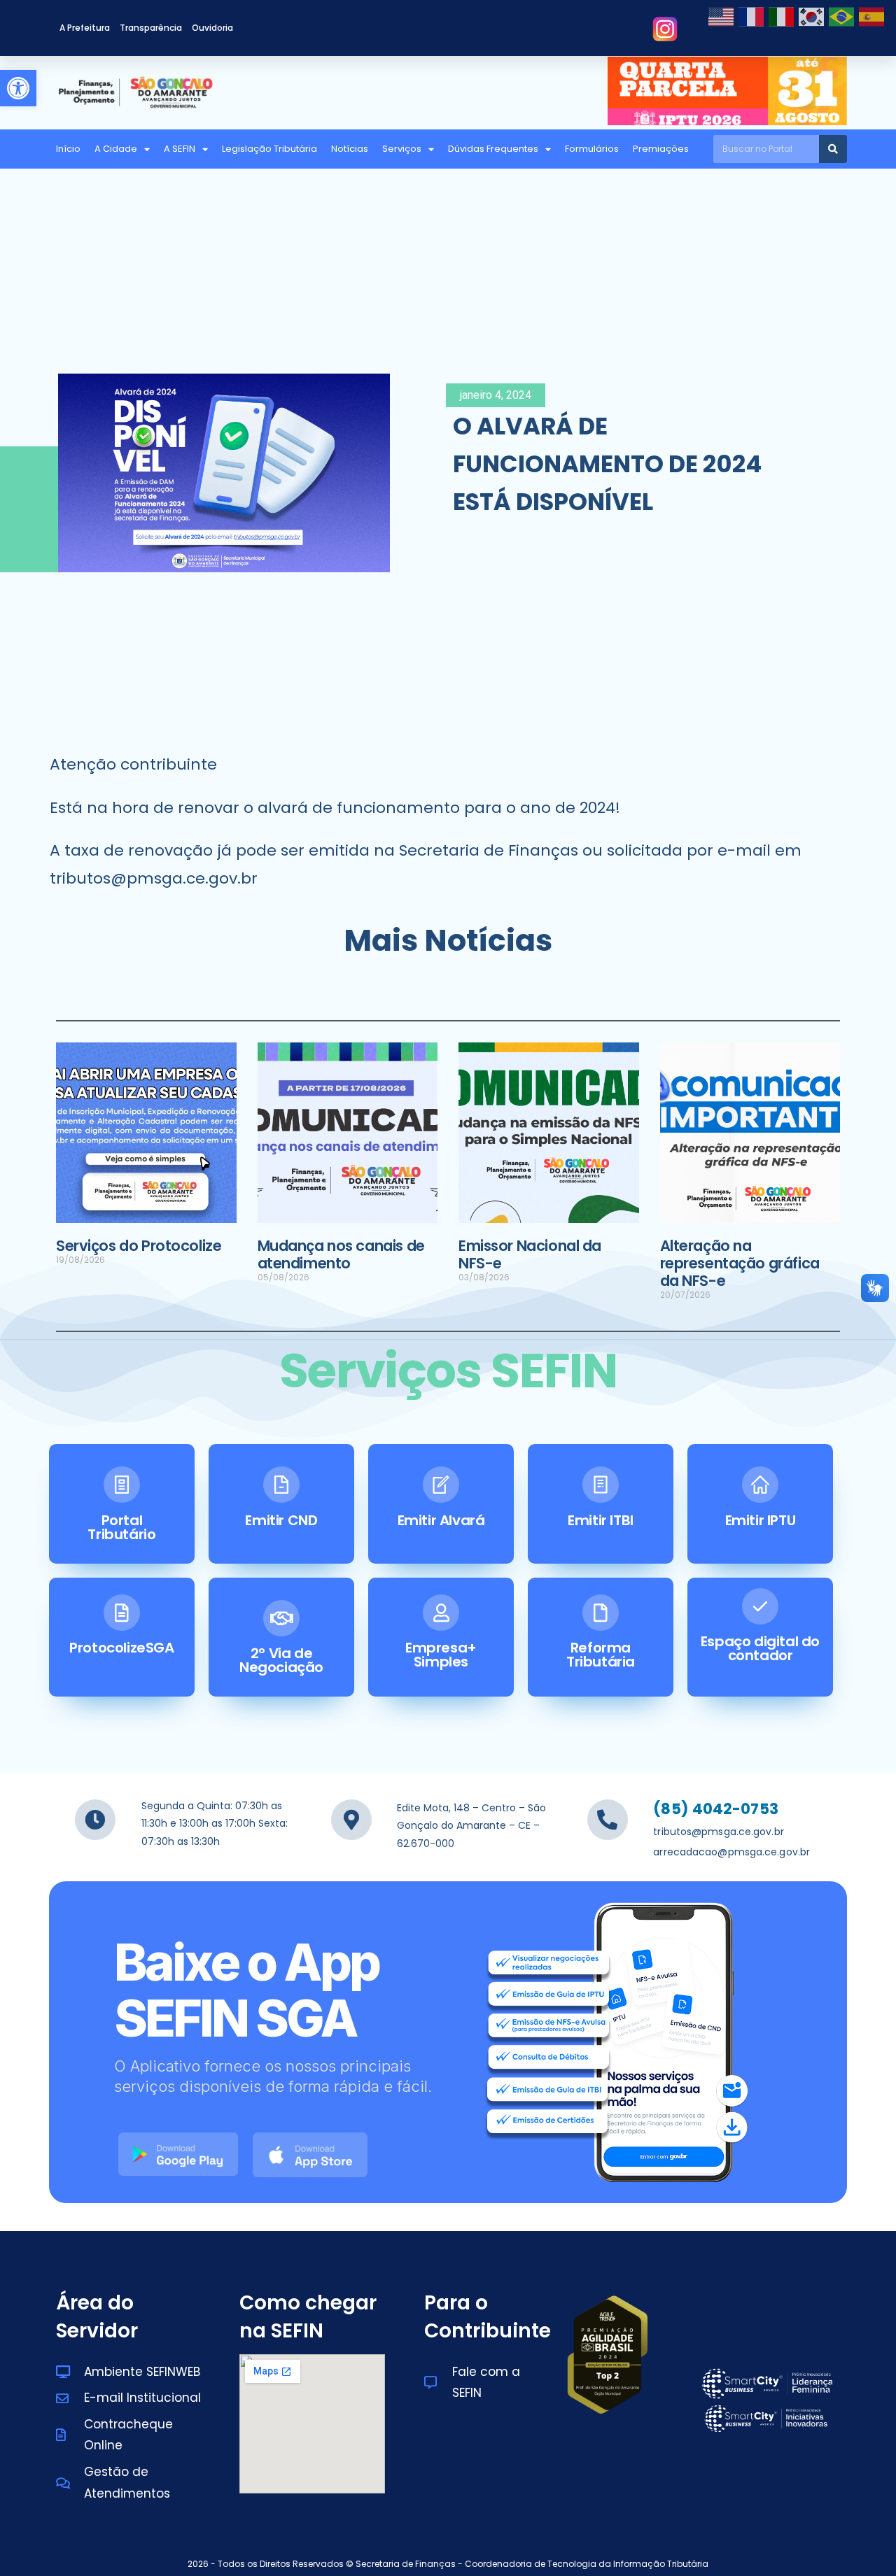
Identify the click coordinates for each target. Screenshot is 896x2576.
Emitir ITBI (601, 1520)
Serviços (402, 149)
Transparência (151, 28)
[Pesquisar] (833, 149)
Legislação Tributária (269, 149)
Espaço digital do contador (760, 1648)
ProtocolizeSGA (121, 1648)
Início (68, 149)
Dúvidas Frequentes (493, 149)
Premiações (661, 149)
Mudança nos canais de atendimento (341, 1254)
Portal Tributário (121, 1527)
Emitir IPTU (761, 1520)
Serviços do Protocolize (139, 1246)
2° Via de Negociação (281, 1660)
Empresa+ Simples (441, 1655)
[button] (18, 88)
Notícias (350, 149)
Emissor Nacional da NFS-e (530, 1254)
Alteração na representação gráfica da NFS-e (740, 1263)
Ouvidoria (212, 28)
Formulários (592, 149)
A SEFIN (180, 149)
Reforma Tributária (601, 1655)
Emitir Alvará (441, 1520)
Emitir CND (281, 1520)
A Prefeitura (85, 28)
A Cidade (116, 149)
